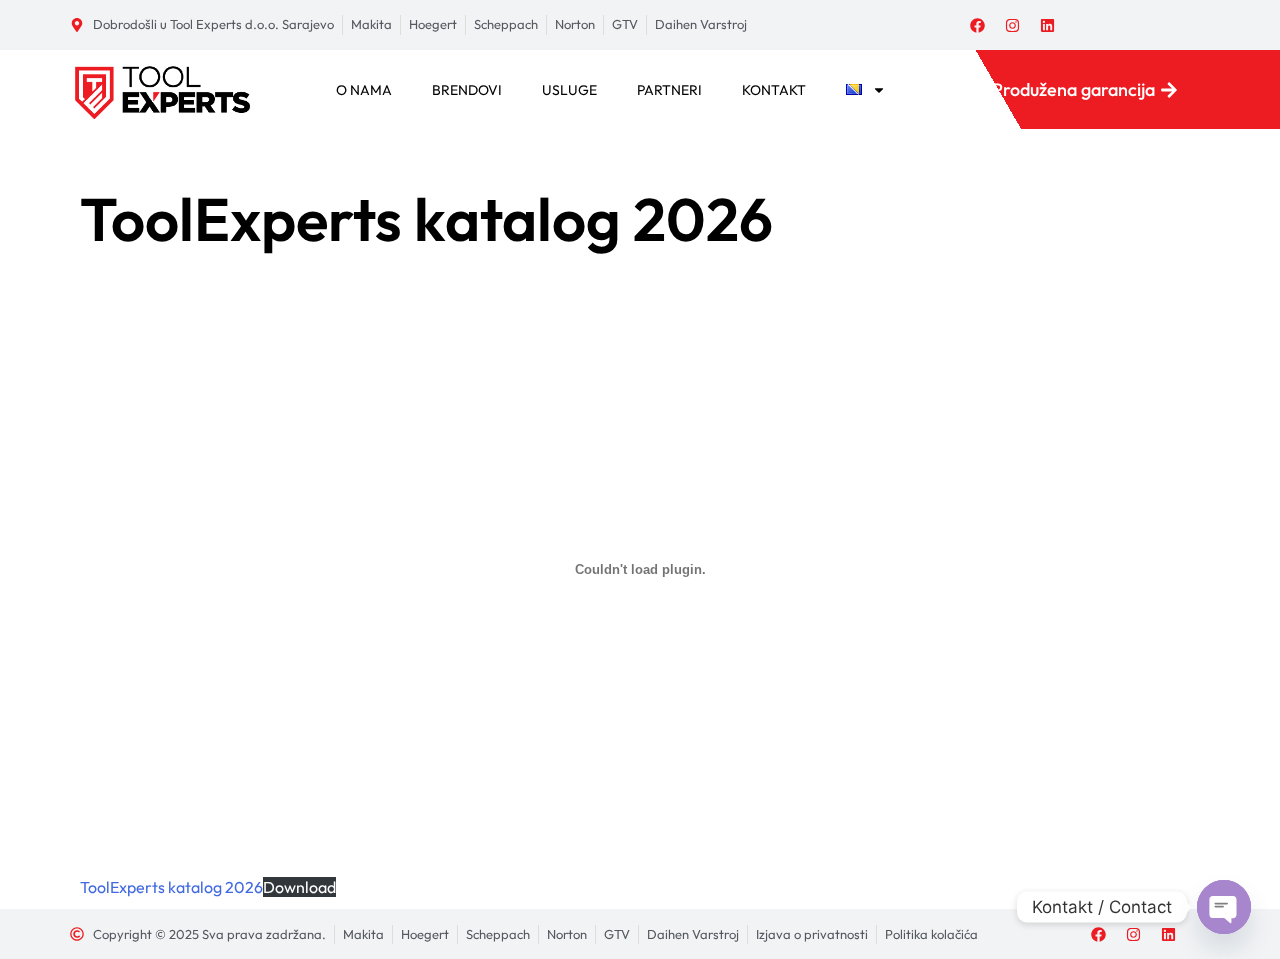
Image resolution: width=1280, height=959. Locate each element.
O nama (364, 90)
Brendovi (467, 90)
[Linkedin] (1048, 25)
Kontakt (774, 90)
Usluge (569, 90)
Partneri (669, 90)
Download (299, 887)
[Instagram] (1013, 25)
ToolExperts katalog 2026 (171, 887)
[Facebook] (978, 25)
